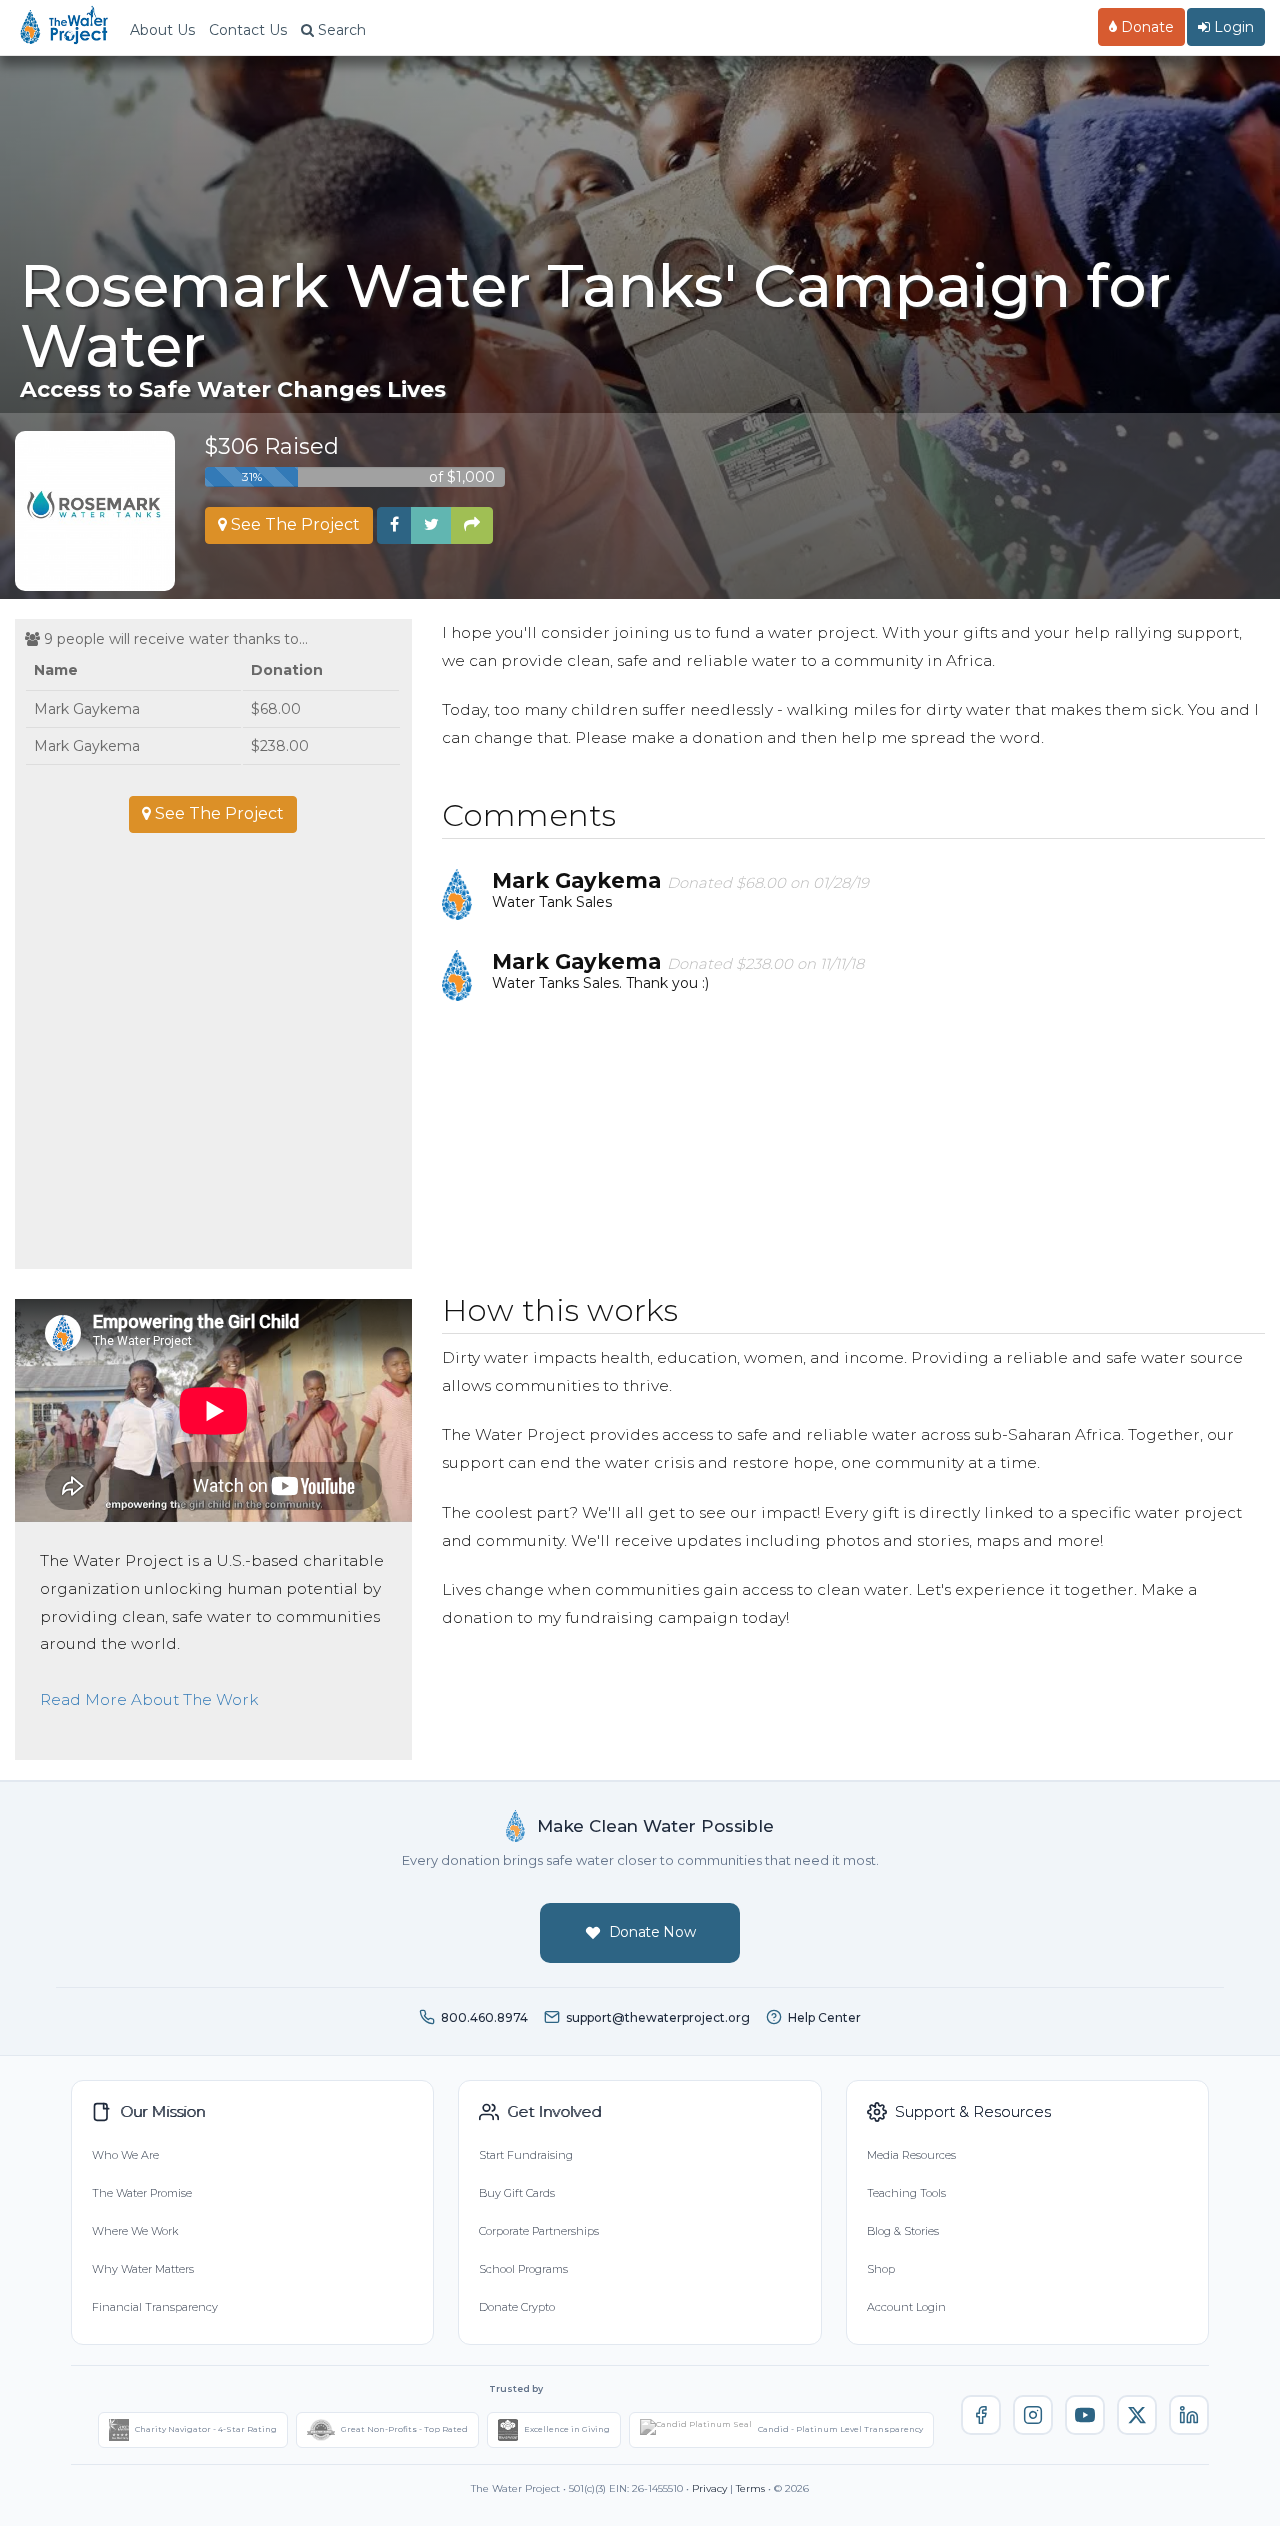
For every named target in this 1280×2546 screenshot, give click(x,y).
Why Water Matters (143, 2269)
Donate (1145, 27)
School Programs (523, 2269)
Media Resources (911, 2155)
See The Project (293, 524)
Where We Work (135, 2231)
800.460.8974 (484, 2017)
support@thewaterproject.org (658, 2017)
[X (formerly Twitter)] (1137, 2415)
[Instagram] (1033, 2415)
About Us (162, 30)
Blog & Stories (903, 2231)
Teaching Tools (906, 2193)
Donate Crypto (517, 2307)
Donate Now (652, 1932)
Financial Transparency (155, 2307)
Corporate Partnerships (539, 2231)
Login (1232, 27)
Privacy (709, 2488)
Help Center (824, 2017)
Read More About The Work (149, 1699)
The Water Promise (142, 2193)
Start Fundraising (526, 2155)
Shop (881, 2269)
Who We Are (125, 2155)
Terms (750, 2488)
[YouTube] (1085, 2415)
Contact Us (248, 30)
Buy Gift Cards (517, 2193)
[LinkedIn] (1189, 2415)
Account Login (906, 2307)
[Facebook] (981, 2415)
